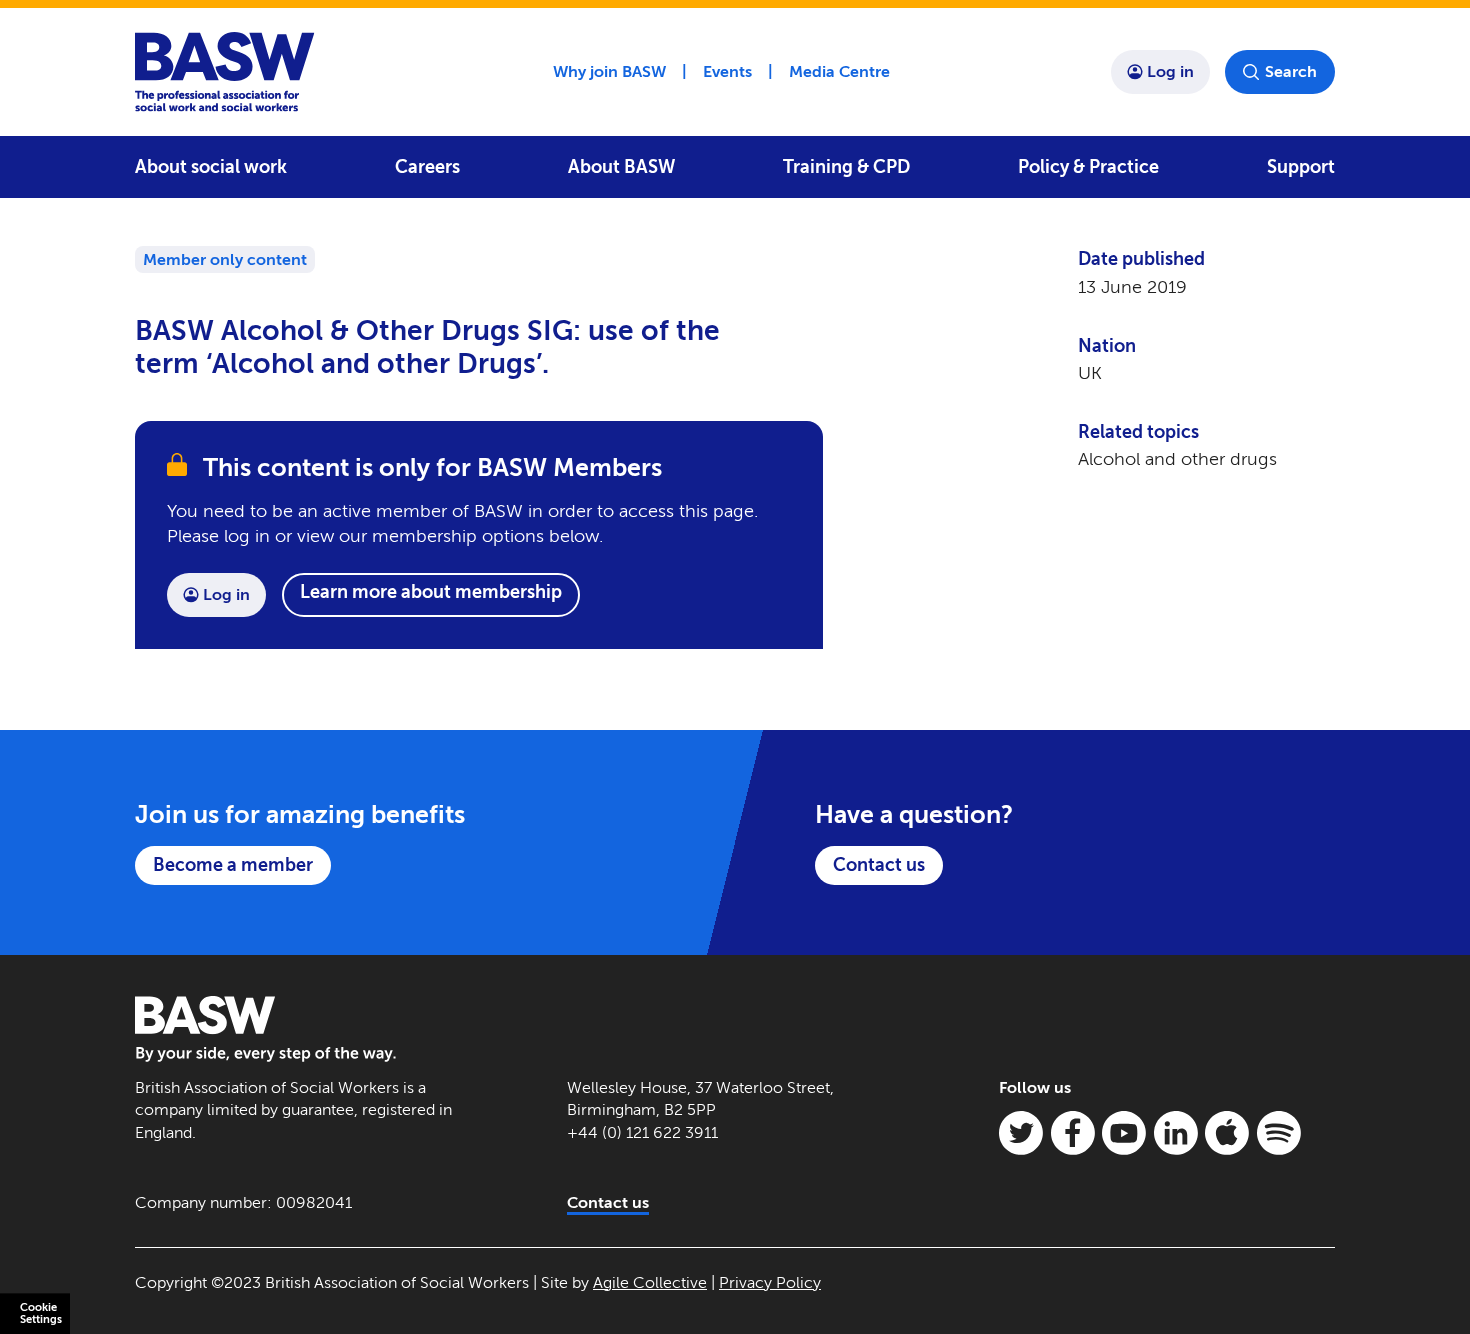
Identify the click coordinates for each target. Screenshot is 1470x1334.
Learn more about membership (431, 592)
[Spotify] (1279, 1133)
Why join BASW (609, 71)
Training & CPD (846, 167)
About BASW (621, 167)
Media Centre (839, 71)
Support (1301, 167)
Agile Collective (650, 1282)
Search (1291, 71)
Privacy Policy (770, 1282)
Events (727, 71)
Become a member (233, 865)
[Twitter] (1021, 1133)
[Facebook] (1073, 1133)
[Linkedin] (1176, 1133)
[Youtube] (1124, 1133)
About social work (211, 167)
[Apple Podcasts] (1227, 1133)
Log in (1170, 71)
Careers (427, 167)
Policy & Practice (1088, 167)
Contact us (879, 865)
